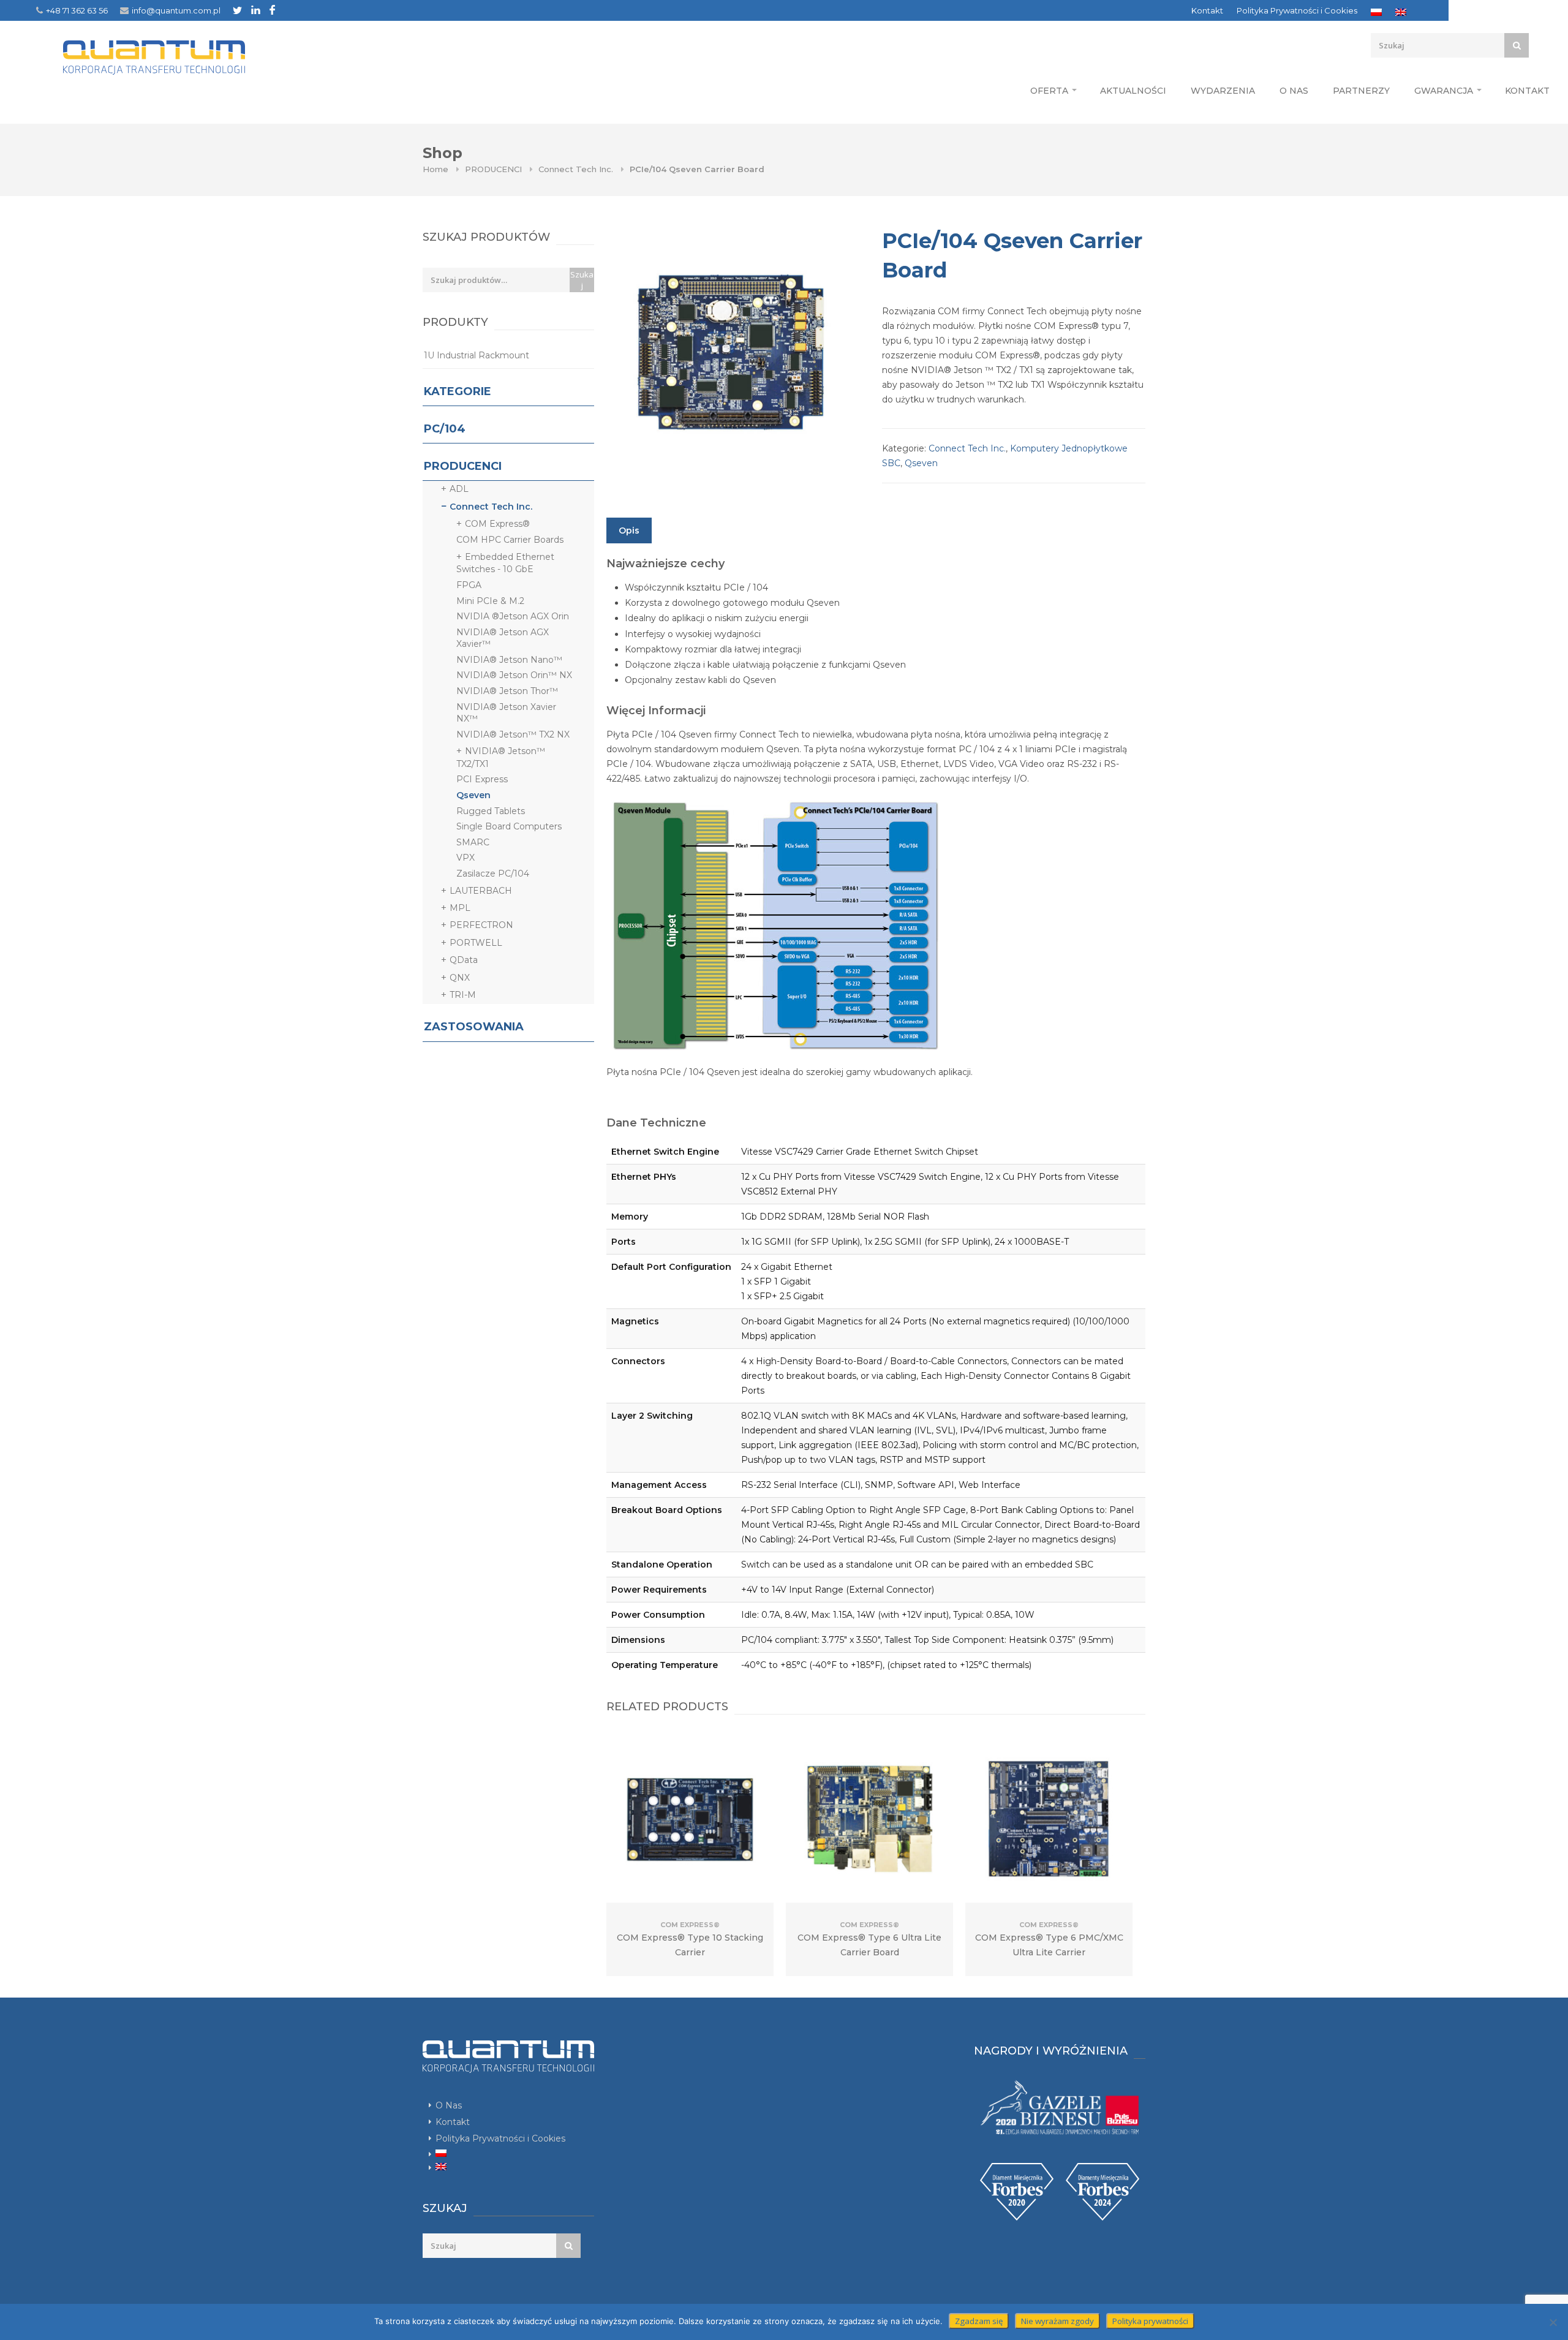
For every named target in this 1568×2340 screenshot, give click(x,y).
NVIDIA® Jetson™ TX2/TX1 (501, 757)
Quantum (154, 58)
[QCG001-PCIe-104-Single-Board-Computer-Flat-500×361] (732, 352)
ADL (459, 489)
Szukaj (582, 280)
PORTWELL (476, 943)
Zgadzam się (979, 2321)
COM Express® (497, 524)
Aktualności (1133, 91)
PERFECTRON (481, 925)
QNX (460, 978)
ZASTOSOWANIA (474, 1027)
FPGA (469, 585)
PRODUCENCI (493, 169)
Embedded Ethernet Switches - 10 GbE (505, 563)
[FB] (272, 10)
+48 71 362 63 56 (77, 10)
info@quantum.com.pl (176, 10)
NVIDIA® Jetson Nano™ (509, 660)
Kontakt (1207, 10)
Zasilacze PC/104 (493, 874)
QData (464, 960)
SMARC (473, 842)
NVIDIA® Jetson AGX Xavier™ (503, 638)
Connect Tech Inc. (576, 169)
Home (435, 169)
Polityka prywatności (1150, 2321)
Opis (629, 530)
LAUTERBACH (481, 891)
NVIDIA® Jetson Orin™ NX (514, 675)
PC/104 (445, 429)
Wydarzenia (1223, 91)
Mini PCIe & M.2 (490, 601)
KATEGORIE (458, 391)
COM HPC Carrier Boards (510, 540)
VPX (466, 858)
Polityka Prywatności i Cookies (1297, 10)
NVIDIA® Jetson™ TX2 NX (513, 734)
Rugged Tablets (491, 811)
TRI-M (463, 995)
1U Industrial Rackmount (477, 355)
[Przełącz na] (1376, 12)
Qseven (921, 463)
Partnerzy (1361, 91)
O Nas (1294, 91)
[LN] (256, 10)
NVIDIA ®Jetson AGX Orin (513, 616)
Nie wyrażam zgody (1057, 2321)
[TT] (237, 10)
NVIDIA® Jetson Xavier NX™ (506, 713)
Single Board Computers (509, 826)
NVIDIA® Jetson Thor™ (507, 691)
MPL (460, 908)
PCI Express (482, 779)
